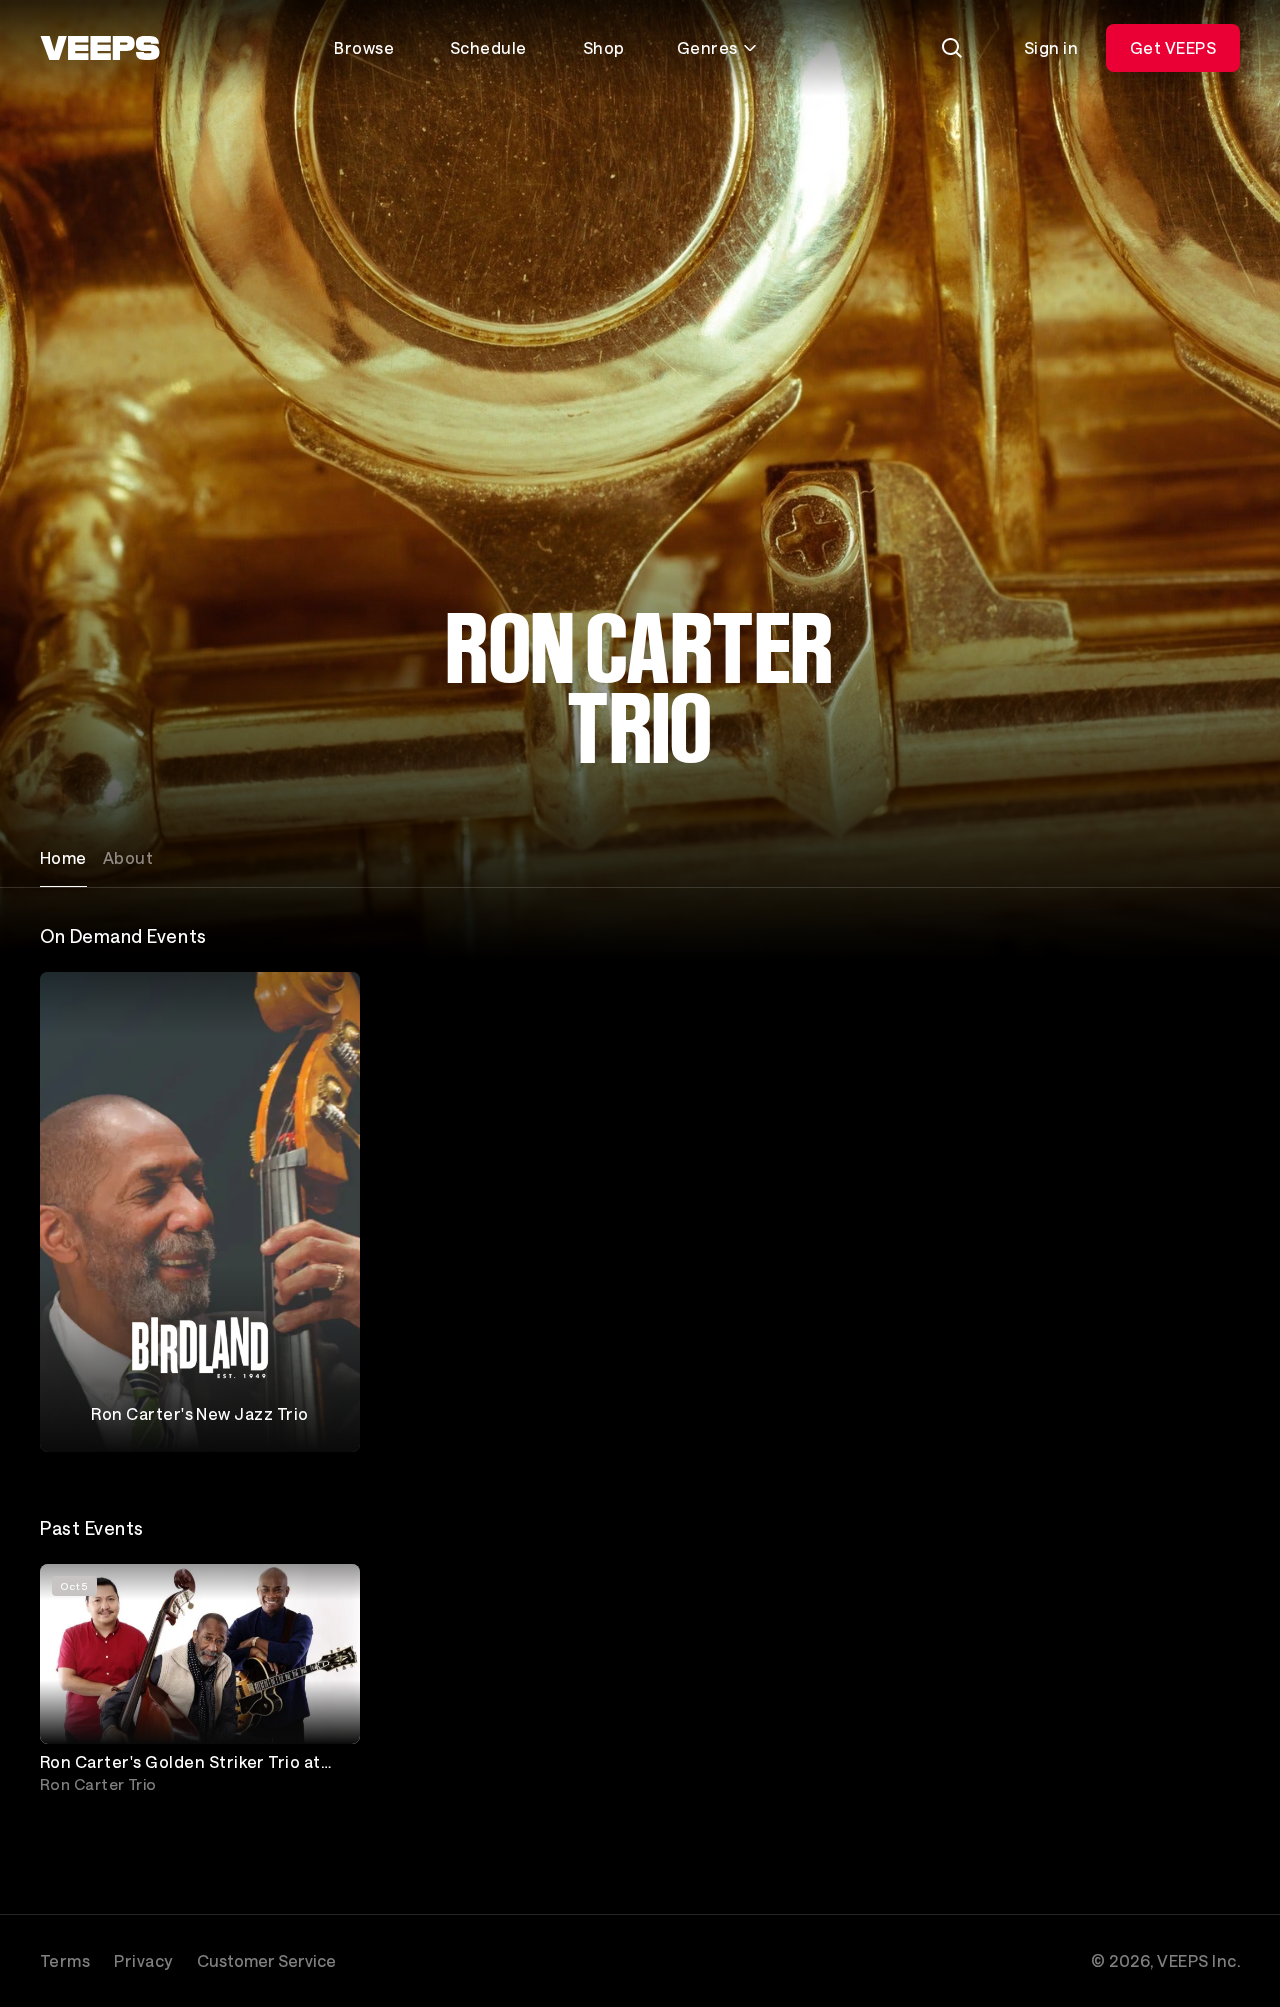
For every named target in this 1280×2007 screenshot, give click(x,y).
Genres (707, 47)
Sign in (1051, 47)
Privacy (143, 1960)
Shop (604, 47)
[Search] (952, 48)
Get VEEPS (1173, 47)
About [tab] (128, 857)
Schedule (488, 47)
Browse (364, 47)
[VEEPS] (100, 48)
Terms (65, 1960)
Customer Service (266, 1960)
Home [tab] (63, 857)
